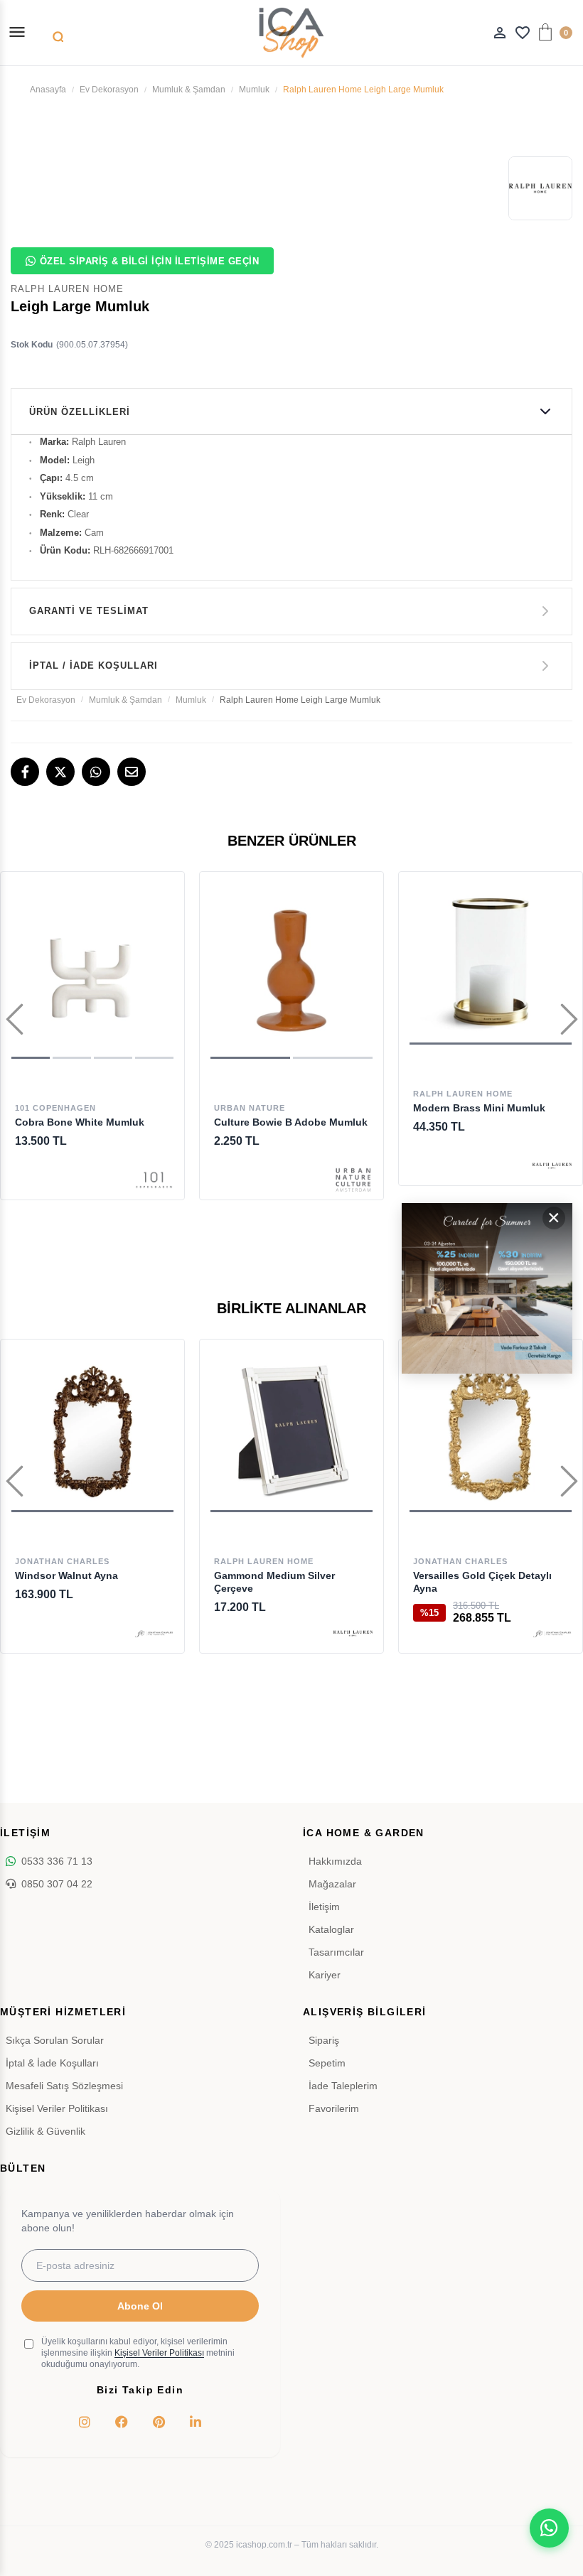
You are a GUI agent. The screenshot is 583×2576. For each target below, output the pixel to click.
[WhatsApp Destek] (549, 2528)
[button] (31, 1058)
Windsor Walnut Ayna (66, 1575)
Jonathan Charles (62, 1561)
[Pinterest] (159, 2422)
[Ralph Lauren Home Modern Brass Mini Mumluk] (491, 964)
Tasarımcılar (336, 1952)
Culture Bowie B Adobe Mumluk (291, 1122)
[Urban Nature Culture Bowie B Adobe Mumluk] (291, 971)
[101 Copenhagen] (154, 1180)
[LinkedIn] (196, 2422)
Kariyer (325, 1975)
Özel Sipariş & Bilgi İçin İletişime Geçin (150, 261)
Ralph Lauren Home (463, 1094)
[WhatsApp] (96, 772)
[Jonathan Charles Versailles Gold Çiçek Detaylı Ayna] (491, 1431)
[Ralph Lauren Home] (552, 1166)
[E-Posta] (132, 772)
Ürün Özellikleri (80, 412)
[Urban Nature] (353, 1180)
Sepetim (327, 2063)
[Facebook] (25, 772)
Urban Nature (250, 1108)
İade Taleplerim (343, 2086)
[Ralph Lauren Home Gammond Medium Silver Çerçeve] (291, 1431)
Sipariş (324, 2040)
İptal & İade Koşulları (52, 2063)
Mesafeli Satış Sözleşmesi (64, 2086)
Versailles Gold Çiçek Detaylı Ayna (482, 1582)
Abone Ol (140, 2306)
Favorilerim (334, 2108)
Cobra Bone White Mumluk (80, 1122)
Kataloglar (331, 1929)
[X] (60, 772)
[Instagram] (85, 2422)
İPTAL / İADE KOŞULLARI (93, 665)
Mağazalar (332, 1884)
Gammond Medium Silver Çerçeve (274, 1582)
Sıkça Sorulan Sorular (55, 2040)
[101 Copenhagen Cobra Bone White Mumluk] (92, 971)
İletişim (324, 1907)
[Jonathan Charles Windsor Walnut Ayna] (92, 1431)
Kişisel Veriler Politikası (57, 2108)
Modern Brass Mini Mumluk (479, 1108)
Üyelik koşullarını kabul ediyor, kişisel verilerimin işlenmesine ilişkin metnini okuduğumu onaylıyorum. (138, 2353)
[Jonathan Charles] (154, 1633)
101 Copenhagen (55, 1108)
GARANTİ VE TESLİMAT (89, 611)
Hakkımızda (335, 1861)
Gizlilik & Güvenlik (46, 2131)
